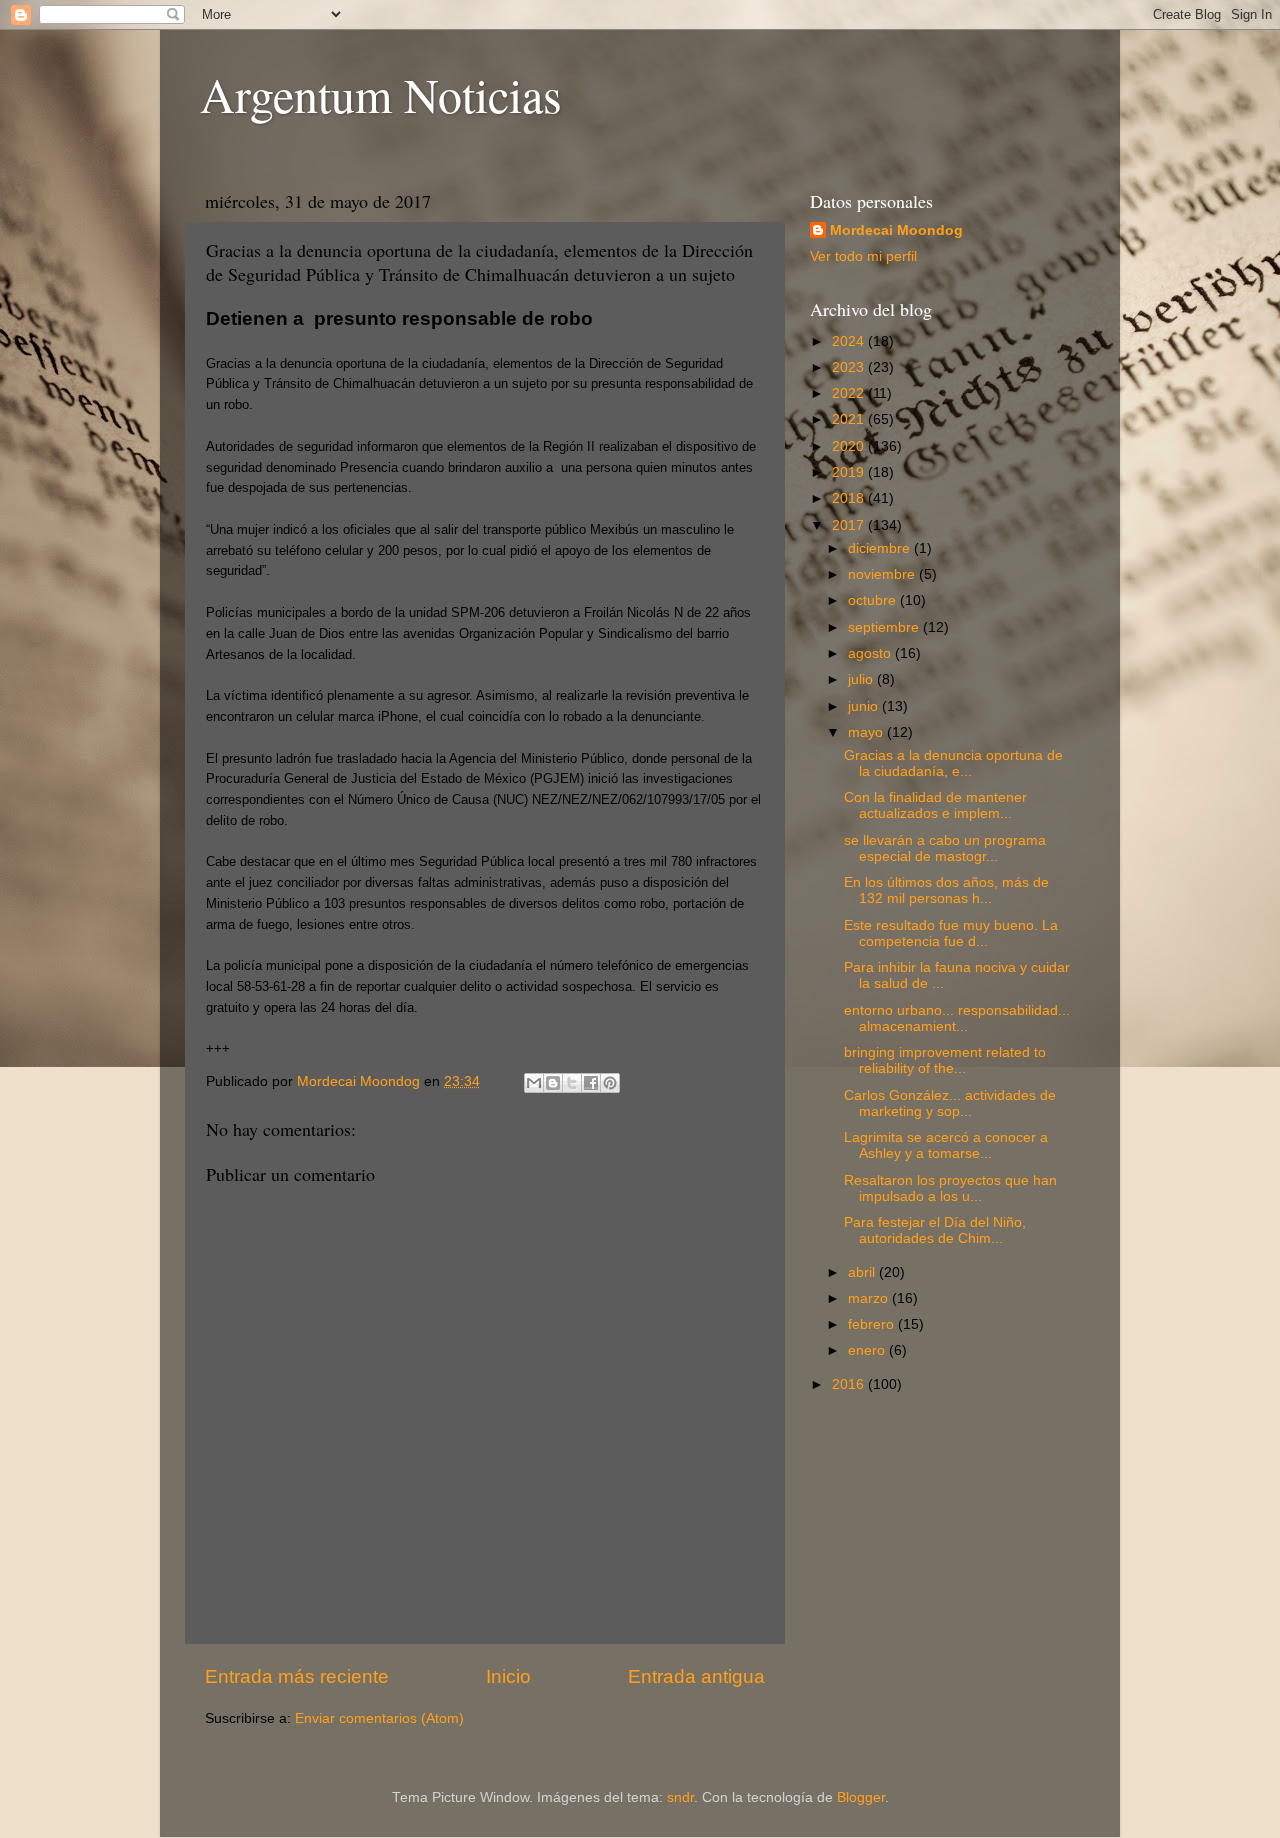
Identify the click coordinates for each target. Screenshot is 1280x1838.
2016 (850, 1384)
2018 (850, 498)
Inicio (508, 1676)
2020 (850, 446)
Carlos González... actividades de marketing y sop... (950, 1103)
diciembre (881, 548)
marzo (870, 1298)
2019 (850, 472)
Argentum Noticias (381, 94)
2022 (850, 393)
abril (863, 1272)
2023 (850, 367)
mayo (867, 732)
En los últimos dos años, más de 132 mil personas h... (946, 890)
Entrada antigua (696, 1676)
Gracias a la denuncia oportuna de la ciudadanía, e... (953, 763)
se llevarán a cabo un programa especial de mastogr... (945, 848)
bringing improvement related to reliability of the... (945, 1060)
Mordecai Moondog (896, 230)
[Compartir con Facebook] (591, 1083)
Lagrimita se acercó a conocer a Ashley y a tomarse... (946, 1145)
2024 (850, 341)
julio (862, 679)
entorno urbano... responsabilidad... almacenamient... (957, 1018)
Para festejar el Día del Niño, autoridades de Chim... (935, 1230)
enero (868, 1350)
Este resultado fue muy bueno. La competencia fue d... (951, 933)
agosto (871, 653)
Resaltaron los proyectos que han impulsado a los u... (950, 1188)
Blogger (861, 1797)
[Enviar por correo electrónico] (534, 1083)
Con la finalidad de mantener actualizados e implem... (935, 805)
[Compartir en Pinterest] (610, 1083)
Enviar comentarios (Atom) (379, 1718)
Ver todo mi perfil (863, 256)
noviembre (883, 574)
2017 (850, 525)
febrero (873, 1324)
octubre (874, 600)
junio (865, 706)
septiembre (885, 627)
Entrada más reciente (297, 1676)
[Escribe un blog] (553, 1083)
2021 (850, 419)
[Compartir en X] (572, 1083)
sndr (680, 1797)
